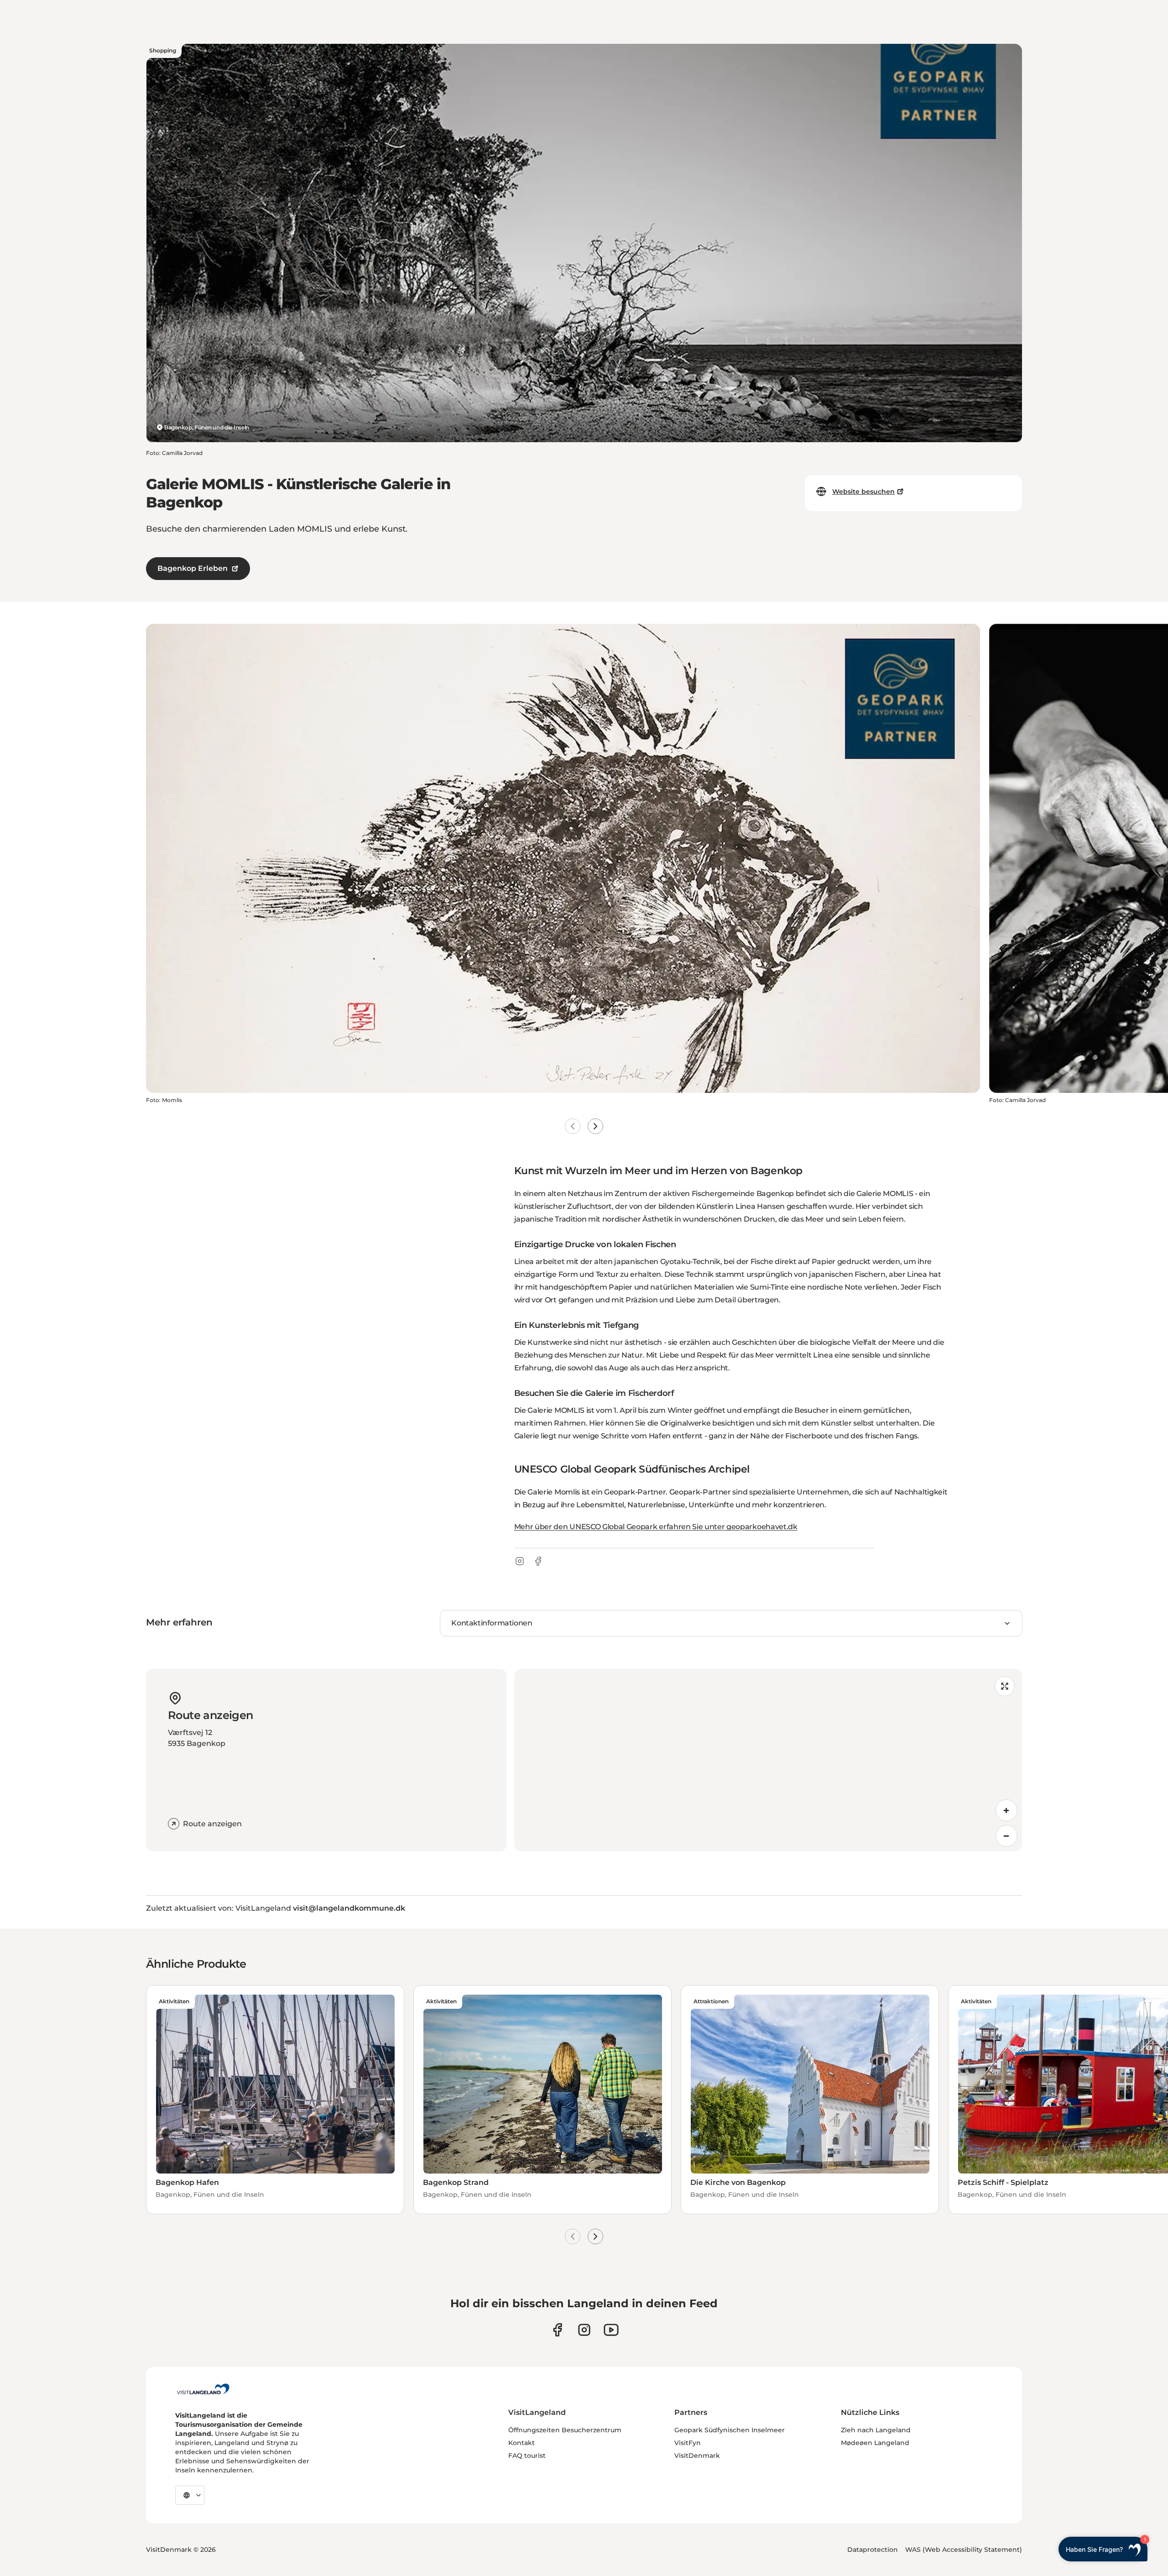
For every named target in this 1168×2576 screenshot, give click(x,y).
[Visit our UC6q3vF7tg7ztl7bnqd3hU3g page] (611, 2330)
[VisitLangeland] (203, 2389)
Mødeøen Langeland (875, 2443)
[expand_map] (1005, 1686)
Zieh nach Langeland (876, 2430)
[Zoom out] (1006, 1836)
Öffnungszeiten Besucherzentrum (565, 2430)
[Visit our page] (557, 2330)
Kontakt (521, 2443)
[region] (768, 1760)
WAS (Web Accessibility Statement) (964, 2550)
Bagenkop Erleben (193, 568)
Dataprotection (873, 2550)
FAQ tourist (527, 2456)
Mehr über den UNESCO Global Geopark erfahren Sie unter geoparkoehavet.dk (656, 1527)
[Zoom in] (1006, 1810)
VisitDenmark (697, 2456)
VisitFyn (688, 2443)
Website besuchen (863, 491)
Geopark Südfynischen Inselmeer (730, 2430)
